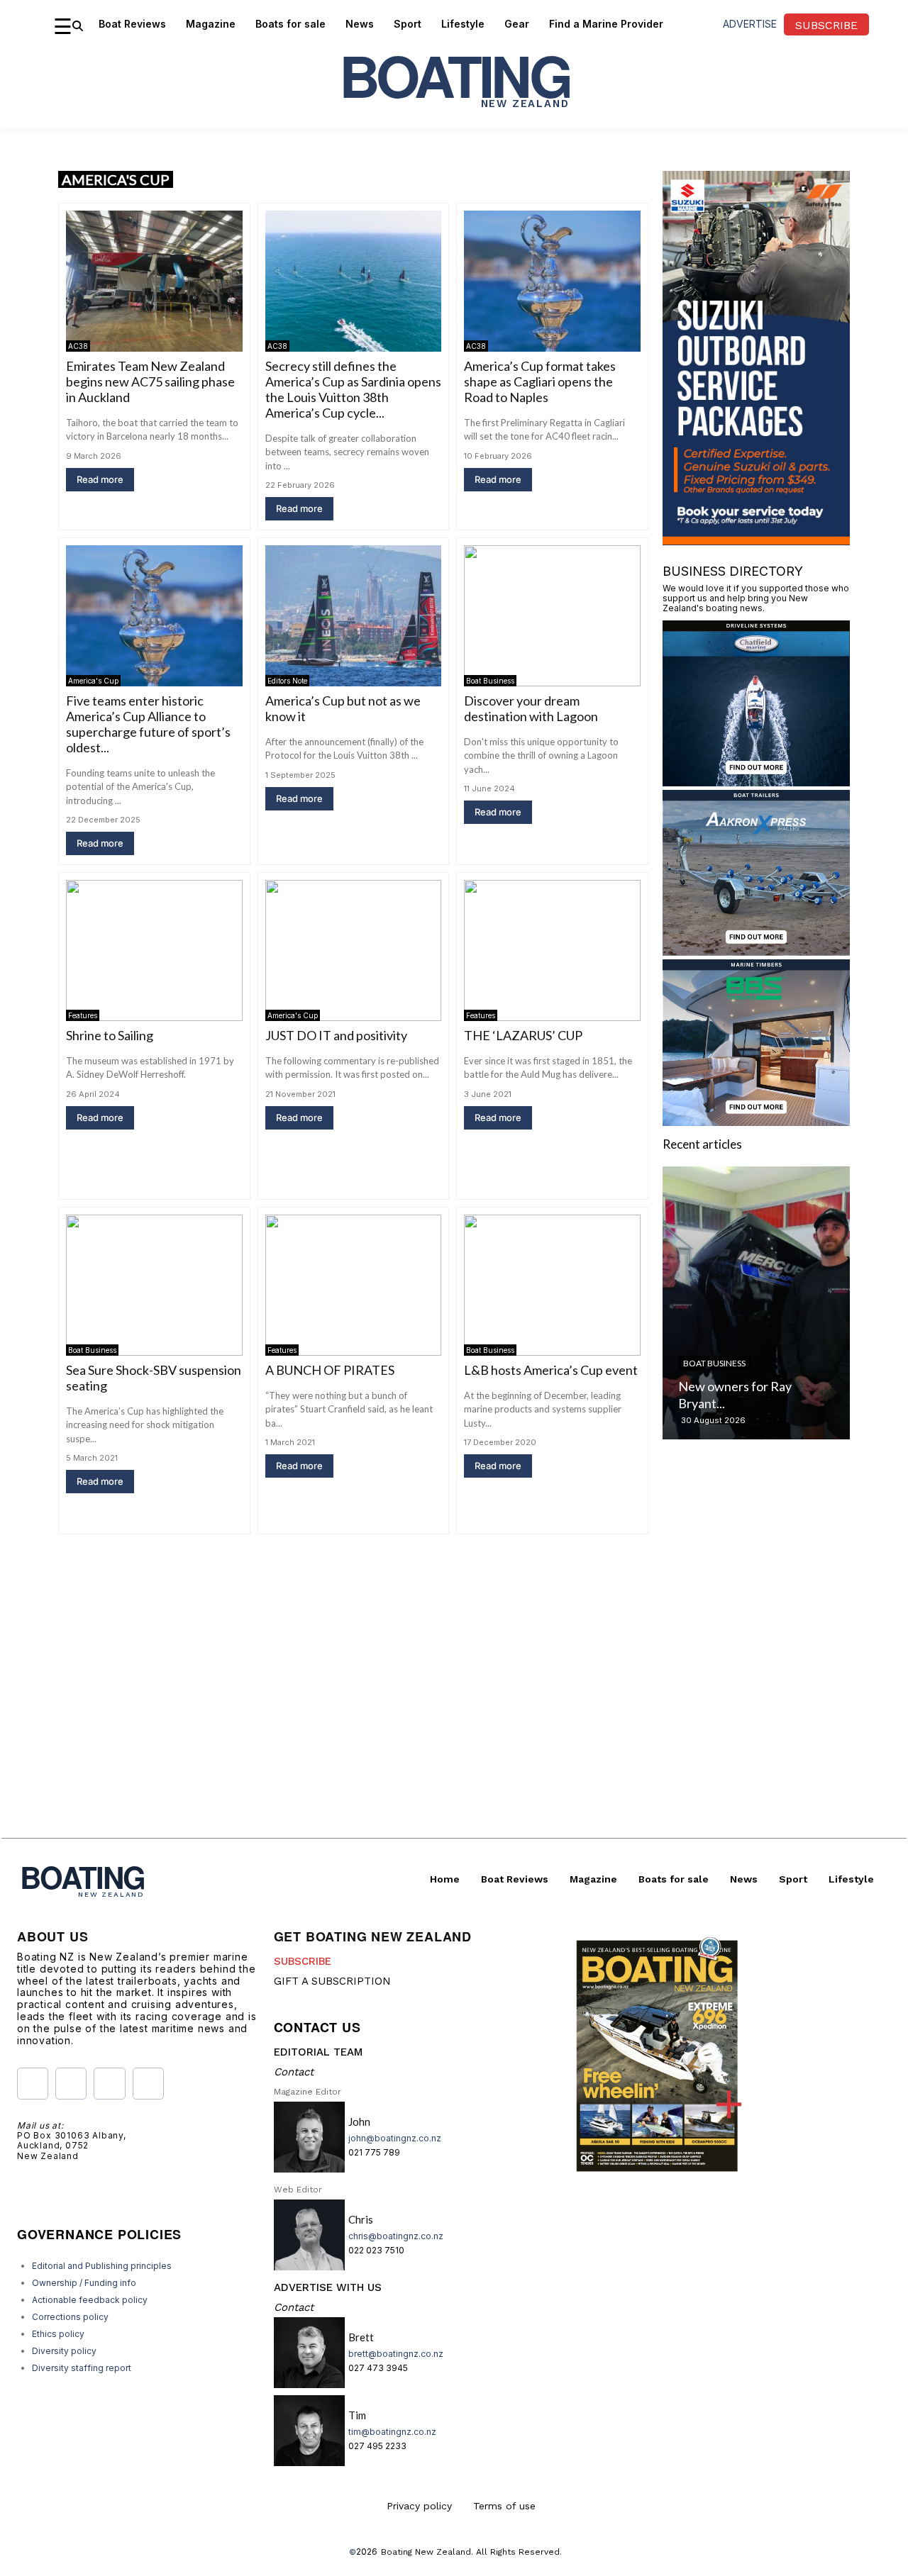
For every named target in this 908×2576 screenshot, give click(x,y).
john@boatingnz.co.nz (395, 2138)
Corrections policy (70, 2317)
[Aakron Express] (756, 951)
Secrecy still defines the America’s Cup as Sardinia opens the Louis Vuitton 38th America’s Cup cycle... (353, 389)
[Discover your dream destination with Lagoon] (552, 616)
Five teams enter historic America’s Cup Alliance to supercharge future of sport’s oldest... (148, 724)
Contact (294, 2072)
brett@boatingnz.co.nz (396, 2354)
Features (83, 1015)
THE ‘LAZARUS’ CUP (523, 1035)
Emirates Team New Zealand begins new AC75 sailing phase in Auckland (150, 381)
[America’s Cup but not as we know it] (354, 616)
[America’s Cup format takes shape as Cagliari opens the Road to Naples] (552, 281)
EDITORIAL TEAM (318, 2052)
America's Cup (93, 681)
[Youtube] (109, 2083)
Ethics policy (58, 2334)
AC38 (78, 346)
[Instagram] (71, 2083)
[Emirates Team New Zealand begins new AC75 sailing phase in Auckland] (154, 281)
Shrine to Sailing (110, 1035)
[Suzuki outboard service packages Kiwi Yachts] (756, 541)
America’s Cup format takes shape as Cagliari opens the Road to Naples (540, 381)
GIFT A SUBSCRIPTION (332, 1981)
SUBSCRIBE (303, 1961)
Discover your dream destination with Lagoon (531, 708)
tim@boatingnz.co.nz (392, 2432)
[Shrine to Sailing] (154, 950)
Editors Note (287, 681)
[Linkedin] (148, 2083)
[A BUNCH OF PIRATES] (354, 1285)
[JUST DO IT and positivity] (354, 950)
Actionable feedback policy (90, 2300)
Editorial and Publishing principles (102, 2266)
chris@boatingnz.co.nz (396, 2236)
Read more (100, 479)
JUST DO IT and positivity (336, 1035)
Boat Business (490, 681)
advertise (750, 24)
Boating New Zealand (426, 2552)
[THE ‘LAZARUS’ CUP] (552, 950)
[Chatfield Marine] (756, 782)
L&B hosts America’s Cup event (551, 1370)
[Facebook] (33, 2083)
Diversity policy (64, 2351)
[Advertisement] (454, 1739)
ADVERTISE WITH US (328, 2287)
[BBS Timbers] (756, 1121)
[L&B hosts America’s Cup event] (552, 1285)
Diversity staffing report (82, 2368)
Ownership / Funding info (84, 2283)
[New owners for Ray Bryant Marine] (756, 1303)
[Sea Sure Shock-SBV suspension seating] (154, 1285)
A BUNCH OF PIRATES (330, 1370)
